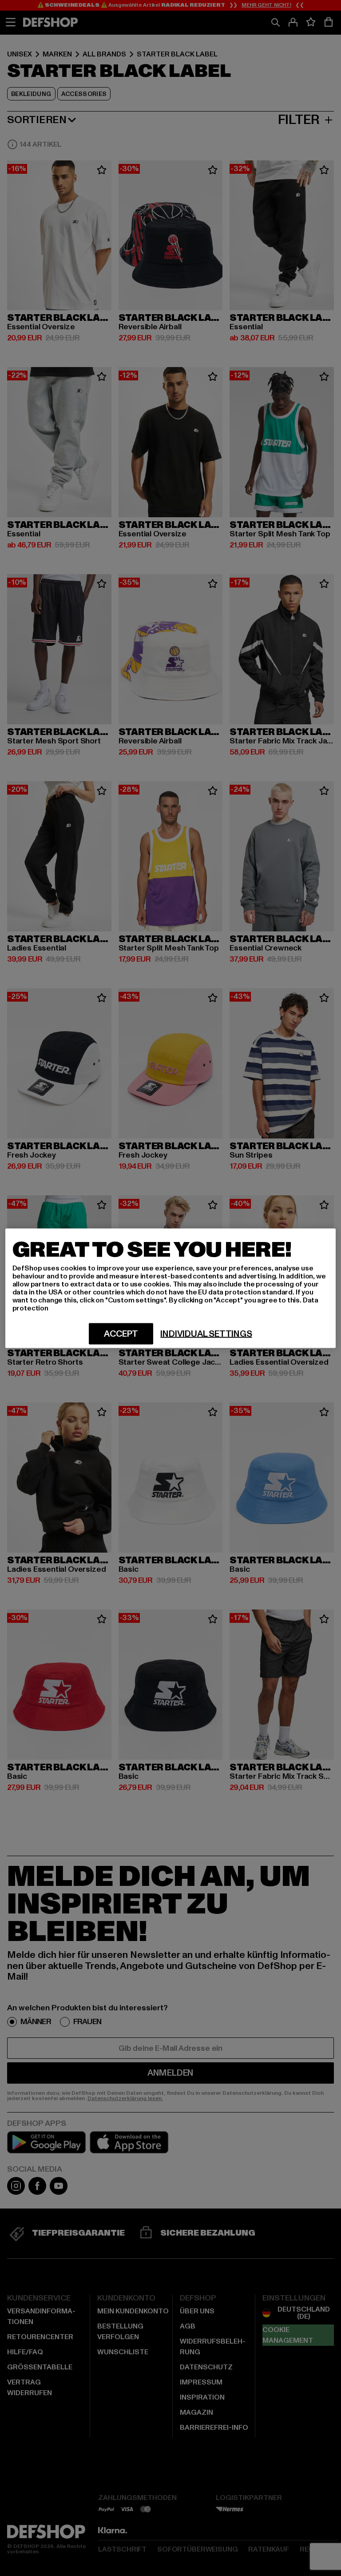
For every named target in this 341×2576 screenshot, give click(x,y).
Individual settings (206, 1334)
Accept (121, 1334)
